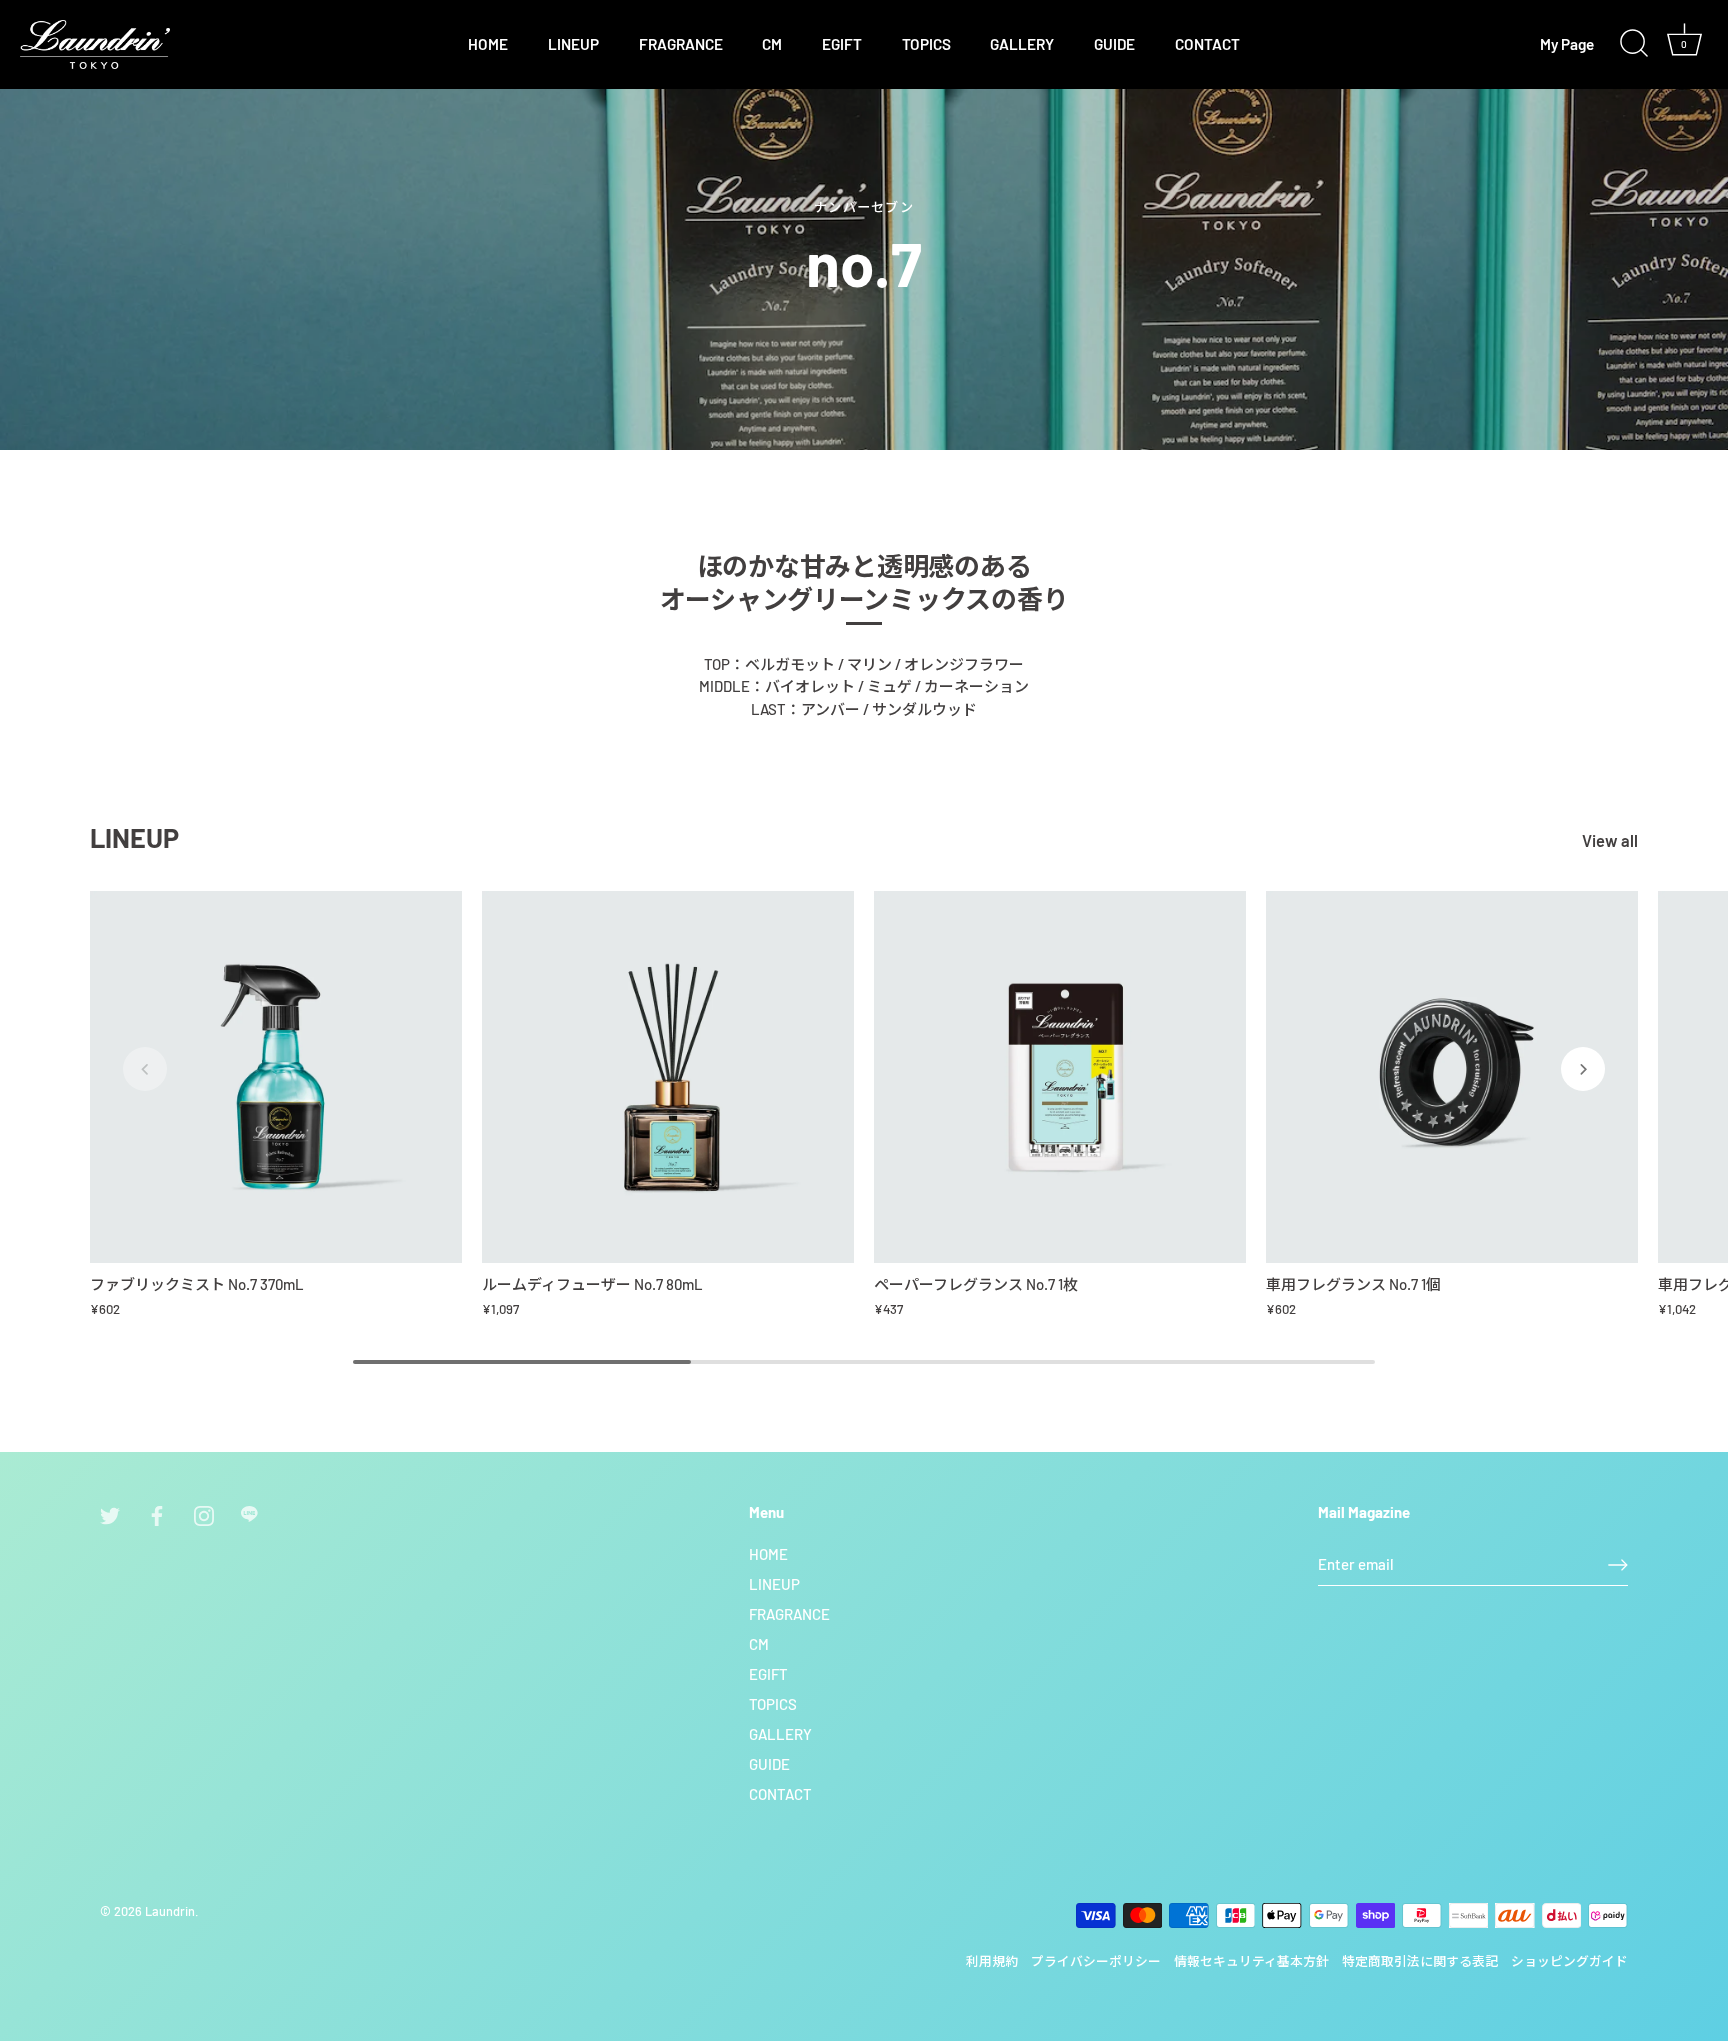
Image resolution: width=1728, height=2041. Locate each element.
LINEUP (573, 44)
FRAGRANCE (681, 44)
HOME (488, 44)
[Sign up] (1618, 1565)
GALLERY (1022, 44)
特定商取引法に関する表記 (1420, 1961)
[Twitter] (110, 1513)
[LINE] (251, 1513)
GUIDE (1114, 44)
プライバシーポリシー (1096, 1961)
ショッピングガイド (1569, 1961)
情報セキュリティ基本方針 (1251, 1961)
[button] (145, 1069)
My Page (1567, 44)
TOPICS (926, 44)
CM (772, 44)
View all (1610, 840)
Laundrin (170, 1911)
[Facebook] (157, 1513)
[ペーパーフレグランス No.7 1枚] (1060, 1077)
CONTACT (1207, 44)
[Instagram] (204, 1513)
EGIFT (842, 44)
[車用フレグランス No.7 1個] (1452, 1077)
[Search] (1634, 44)
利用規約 (992, 1961)
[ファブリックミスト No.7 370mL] (276, 1077)
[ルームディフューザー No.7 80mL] (668, 1077)
